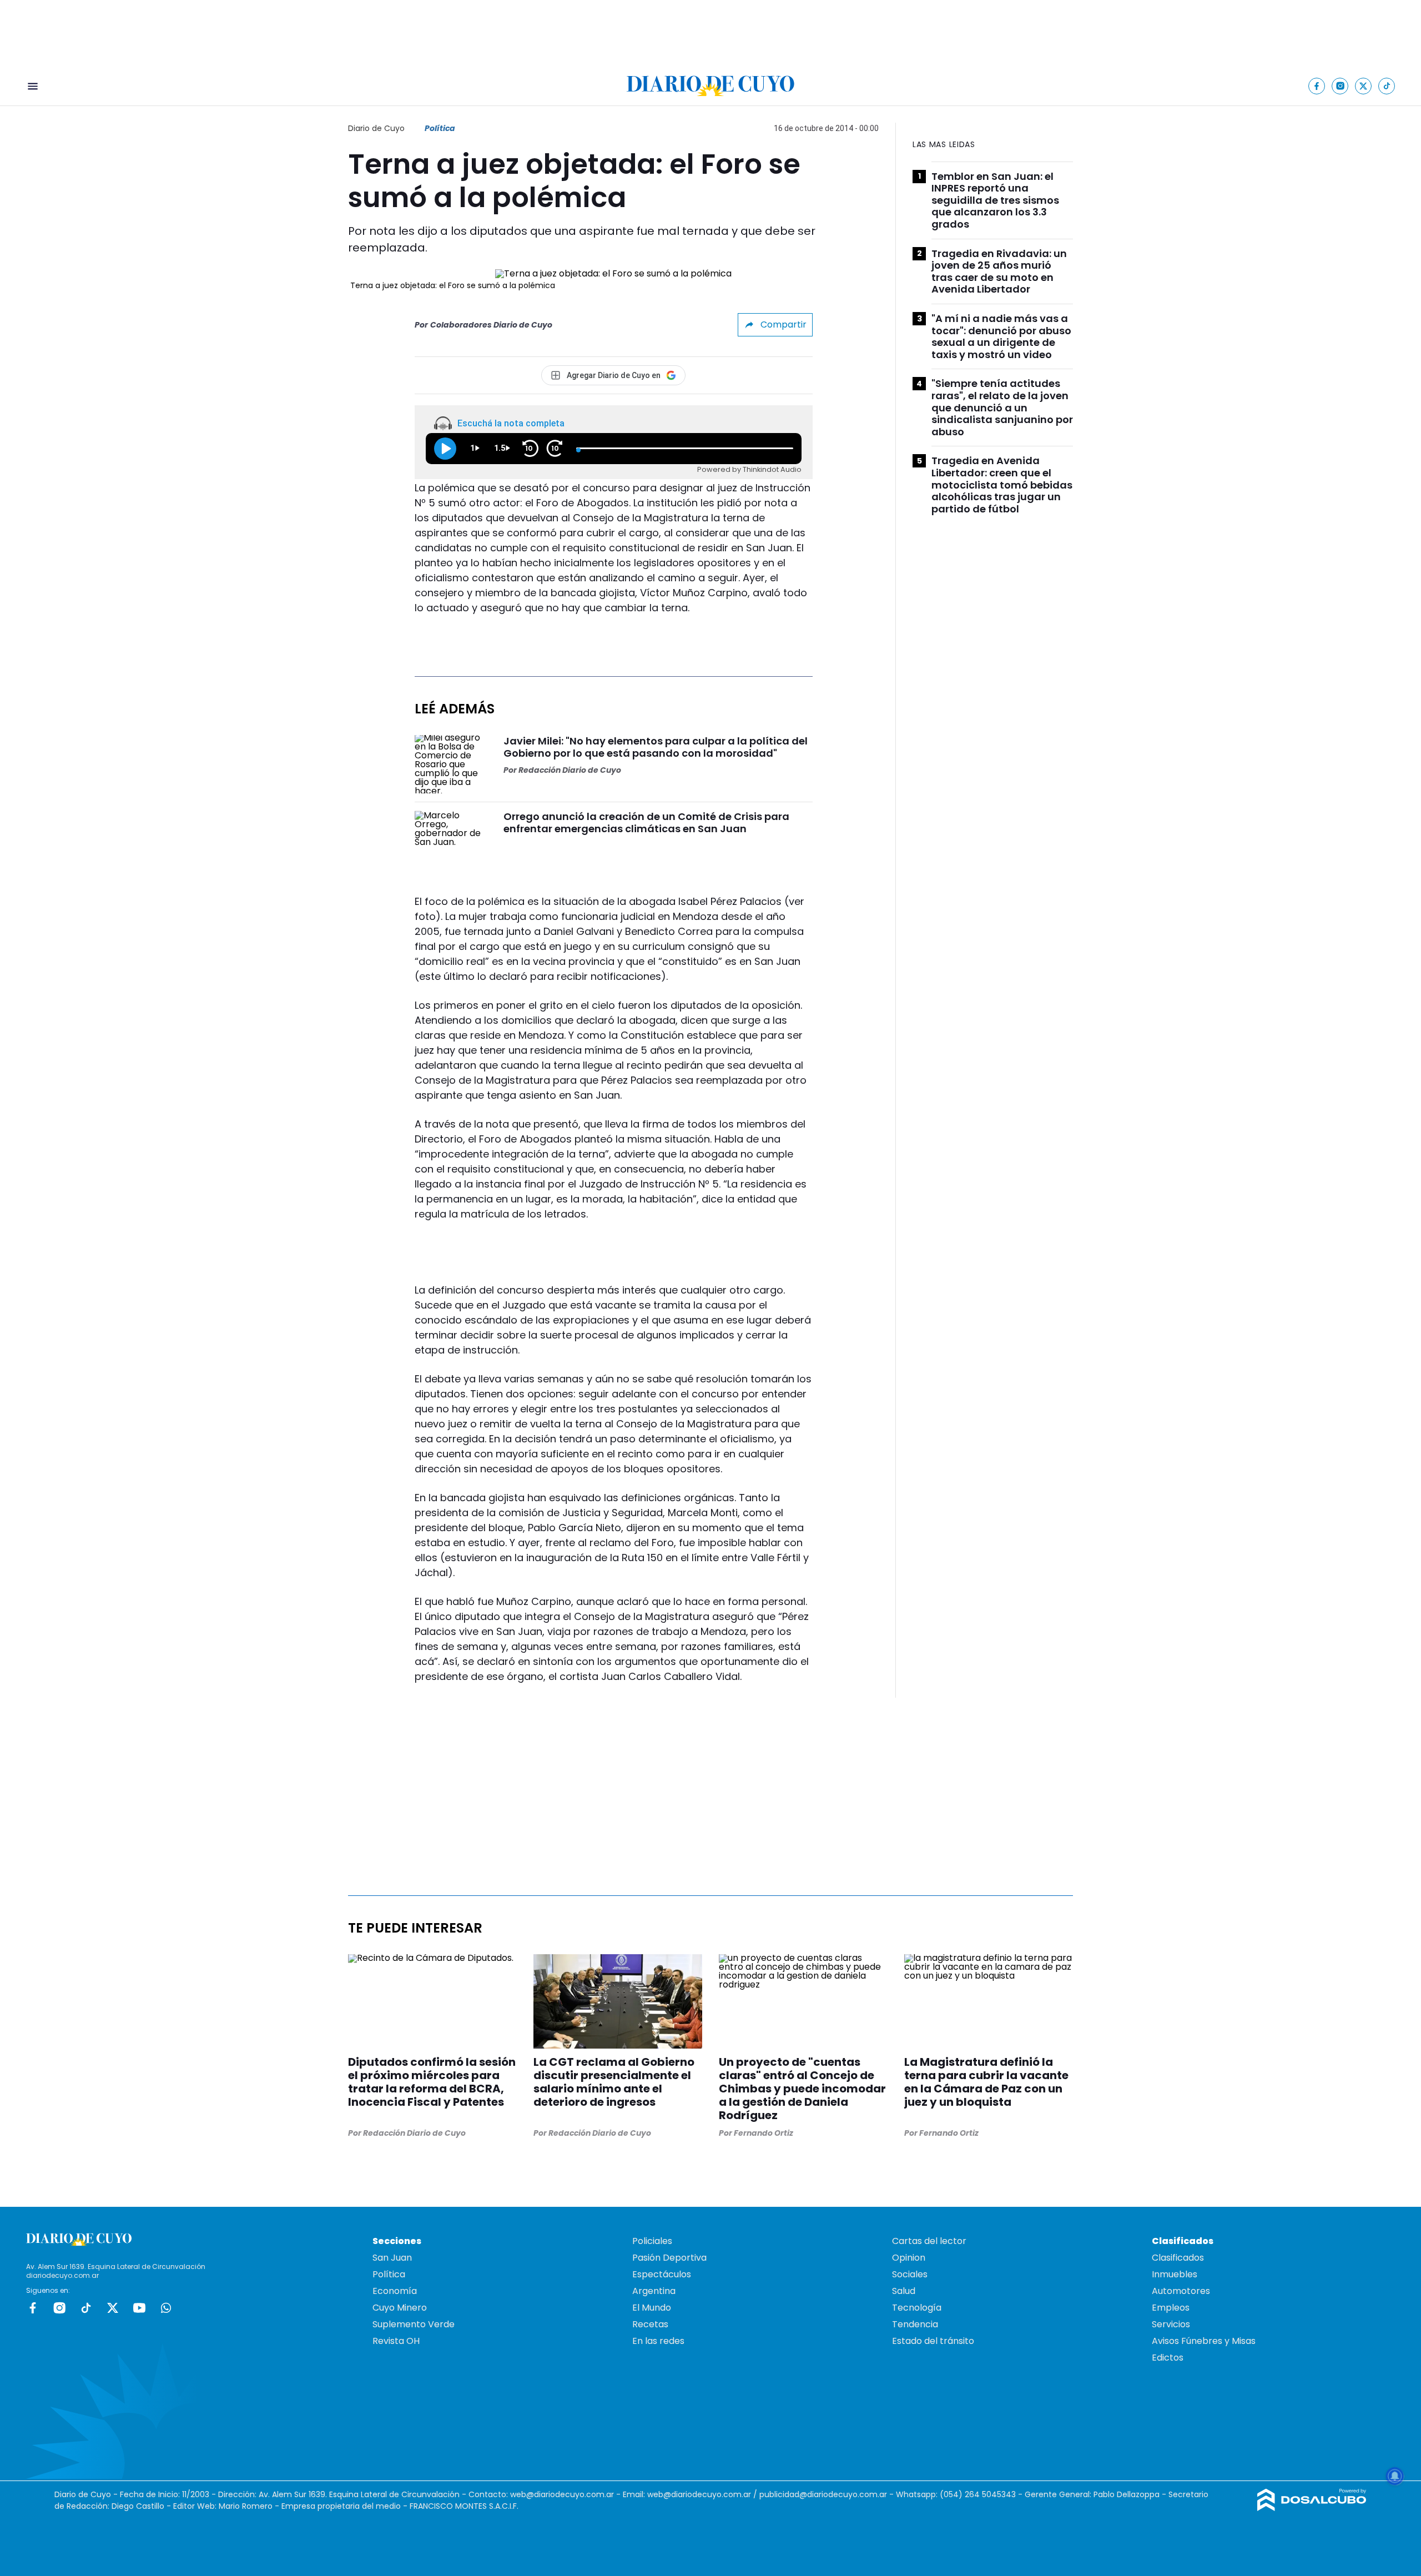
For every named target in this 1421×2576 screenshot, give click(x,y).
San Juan (392, 2258)
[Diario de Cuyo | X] (1364, 86)
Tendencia (915, 2324)
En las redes (658, 2341)
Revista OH (396, 2341)
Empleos (1171, 2308)
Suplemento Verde (414, 2324)
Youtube (139, 2308)
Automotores (1181, 2291)
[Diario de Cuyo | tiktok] (1387, 86)
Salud (904, 2291)
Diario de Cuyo (376, 128)
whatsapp (166, 2308)
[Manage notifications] (1395, 2476)
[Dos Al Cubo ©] (1312, 2508)
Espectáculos (662, 2274)
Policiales (652, 2241)
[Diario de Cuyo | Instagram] (1340, 86)
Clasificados (1178, 2258)
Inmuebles (1175, 2274)
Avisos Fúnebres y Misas (1204, 2341)
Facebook (33, 2308)
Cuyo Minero (400, 2308)
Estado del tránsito (933, 2341)
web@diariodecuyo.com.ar (562, 2494)
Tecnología (917, 2308)
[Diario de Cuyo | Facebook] (1317, 86)
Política (440, 128)
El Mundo (652, 2308)
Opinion (909, 2258)
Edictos (1168, 2358)
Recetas (650, 2324)
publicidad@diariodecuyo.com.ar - (828, 2494)
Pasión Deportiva (669, 2258)
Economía (395, 2291)
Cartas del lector (929, 2241)
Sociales (910, 2274)
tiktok (86, 2308)
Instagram (59, 2308)
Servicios (1171, 2324)
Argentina (654, 2291)
